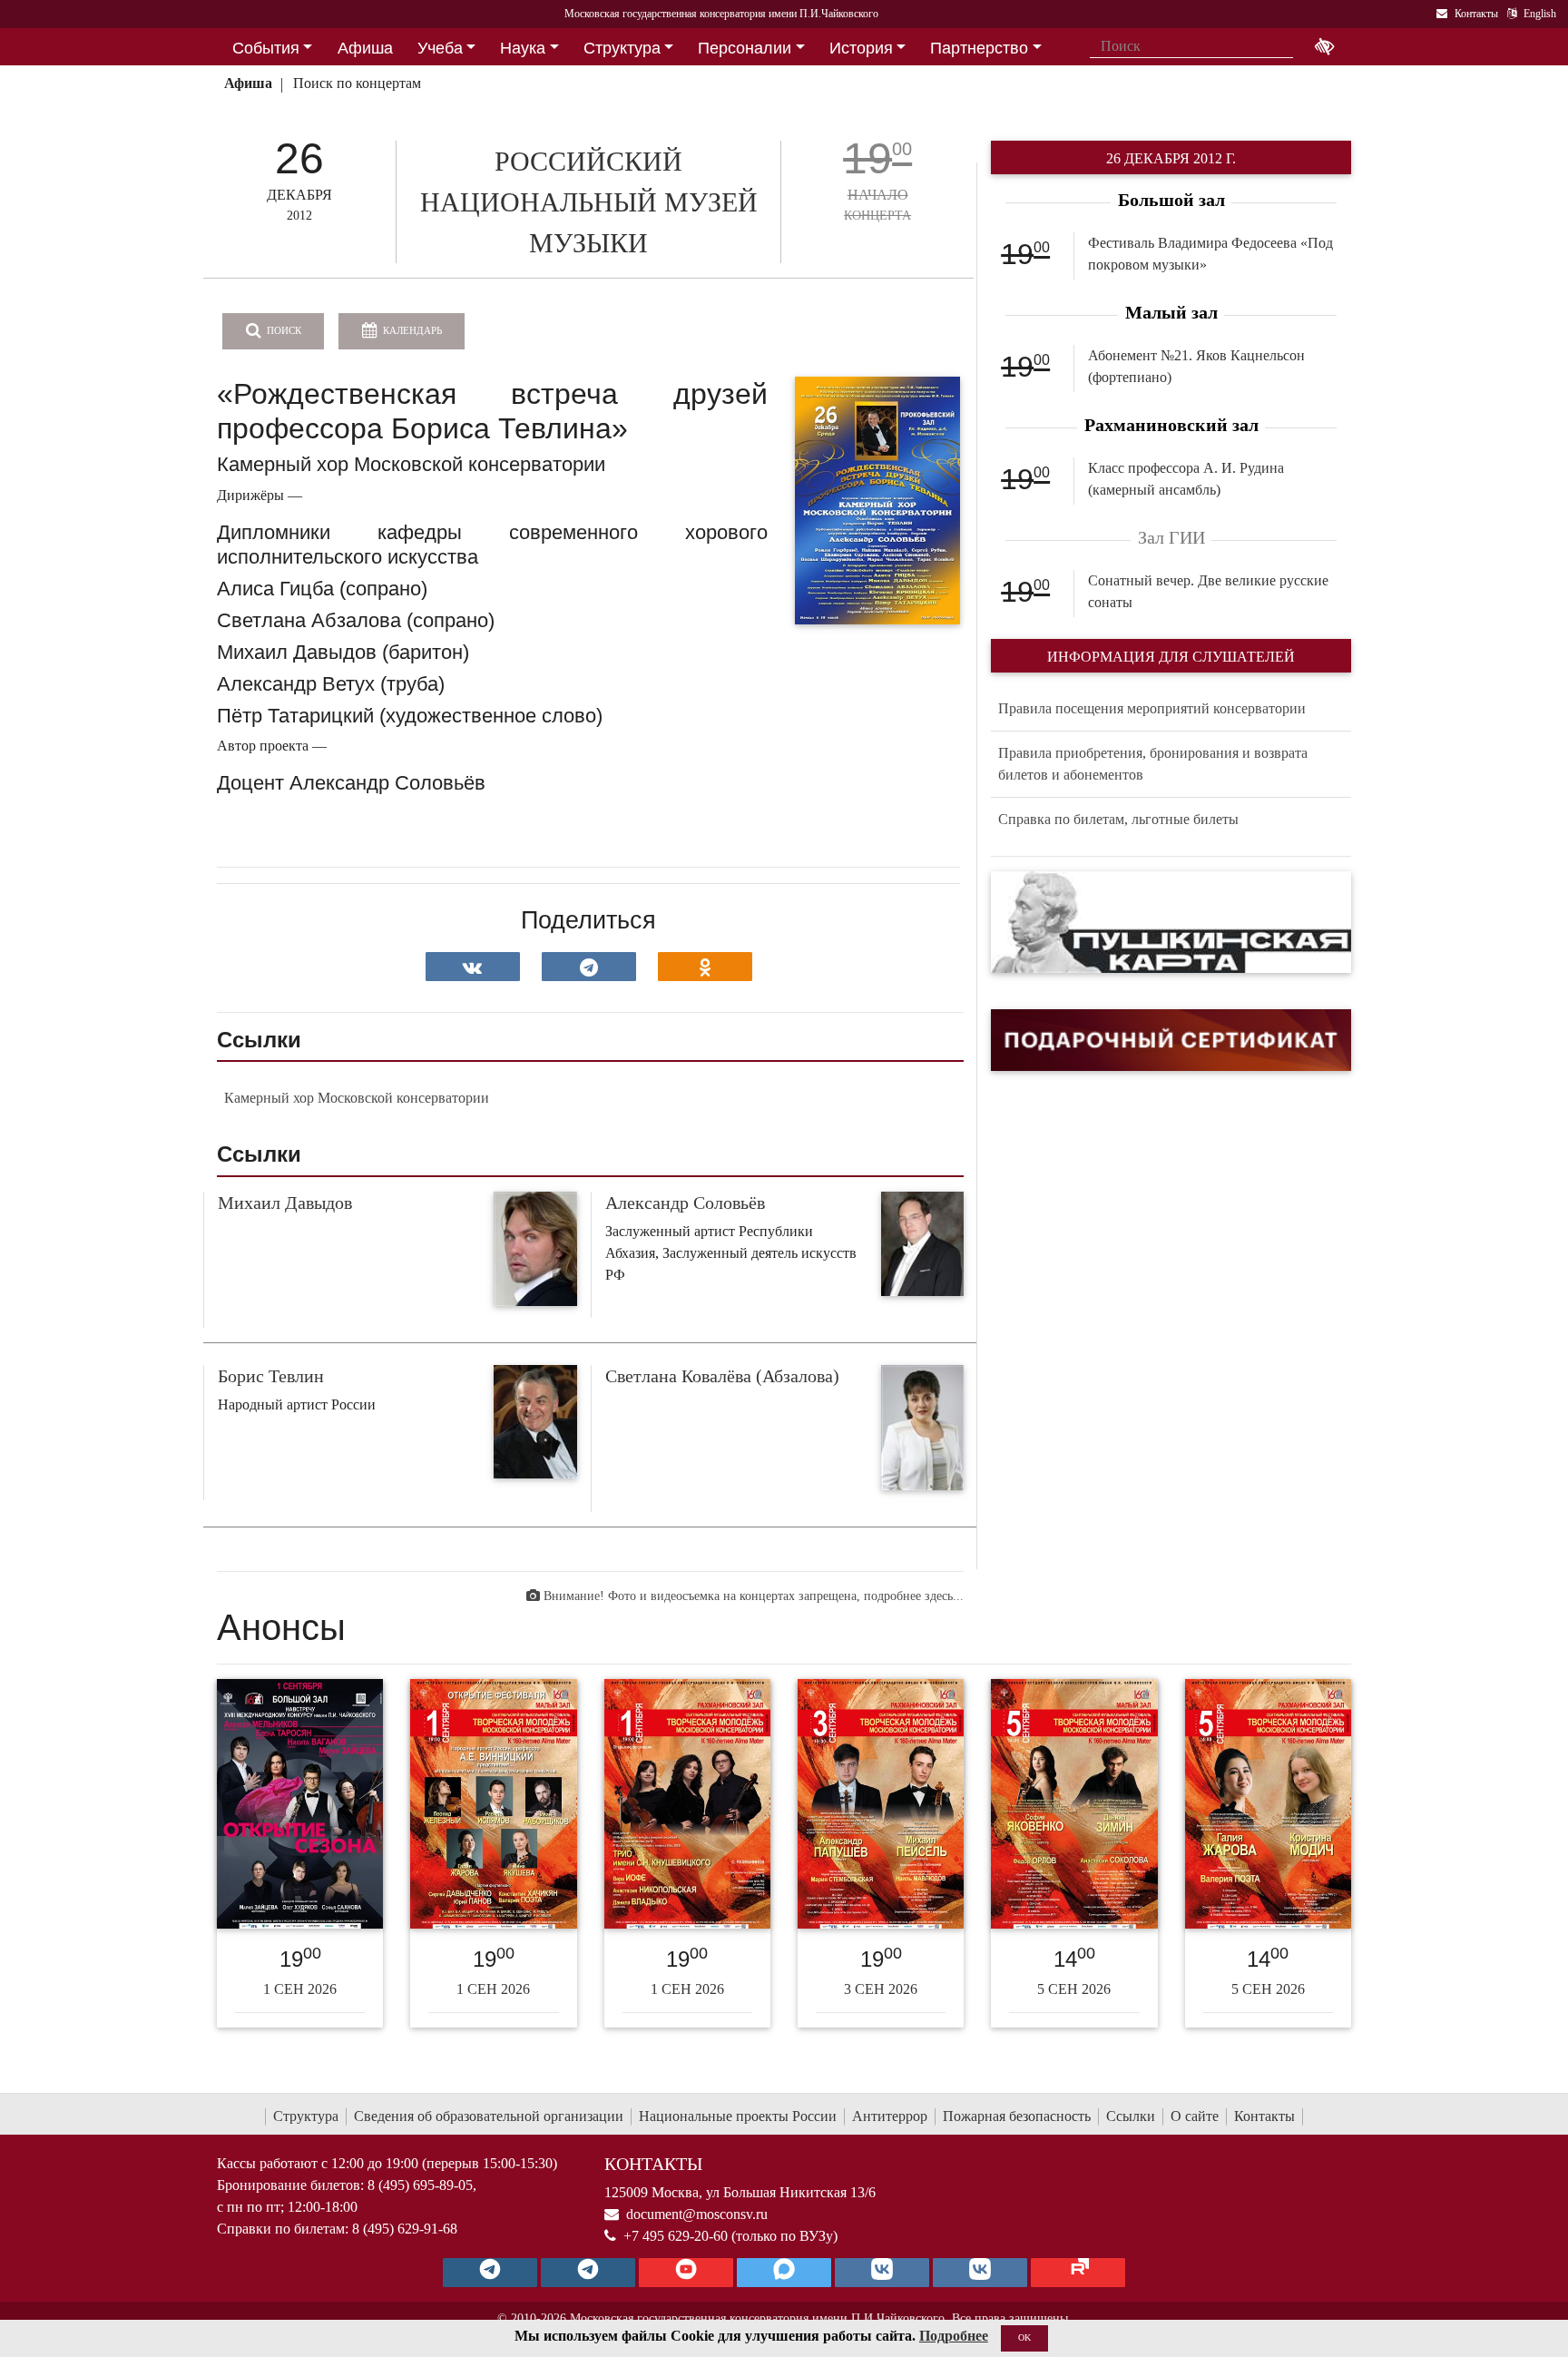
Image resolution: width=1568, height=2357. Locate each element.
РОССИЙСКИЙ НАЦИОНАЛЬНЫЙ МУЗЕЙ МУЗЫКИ (589, 202)
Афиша (248, 83)
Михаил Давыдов (285, 1203)
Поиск (283, 330)
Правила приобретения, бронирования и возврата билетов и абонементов (1153, 764)
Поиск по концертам (357, 83)
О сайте (1195, 2116)
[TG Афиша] (588, 2273)
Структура (306, 2116)
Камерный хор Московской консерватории (357, 1098)
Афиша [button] (365, 48)
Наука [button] (523, 48)
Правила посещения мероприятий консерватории (1152, 708)
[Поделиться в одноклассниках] (705, 967)
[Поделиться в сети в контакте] (473, 967)
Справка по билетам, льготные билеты (1118, 819)
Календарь (411, 330)
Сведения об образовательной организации (489, 2116)
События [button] (266, 48)
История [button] (861, 48)
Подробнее (954, 2336)
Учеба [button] (440, 48)
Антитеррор (890, 2116)
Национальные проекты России (738, 2116)
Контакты (1264, 2116)
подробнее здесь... (914, 1596)
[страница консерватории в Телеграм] (490, 2273)
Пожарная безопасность (1017, 2116)
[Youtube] (686, 2273)
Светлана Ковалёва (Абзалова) (722, 1376)
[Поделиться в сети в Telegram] (589, 967)
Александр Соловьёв (685, 1203)
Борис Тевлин (271, 1376)
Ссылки (1131, 2116)
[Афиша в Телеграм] (1078, 2273)
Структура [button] (622, 48)
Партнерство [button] (979, 48)
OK (1024, 2337)
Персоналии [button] (745, 48)
